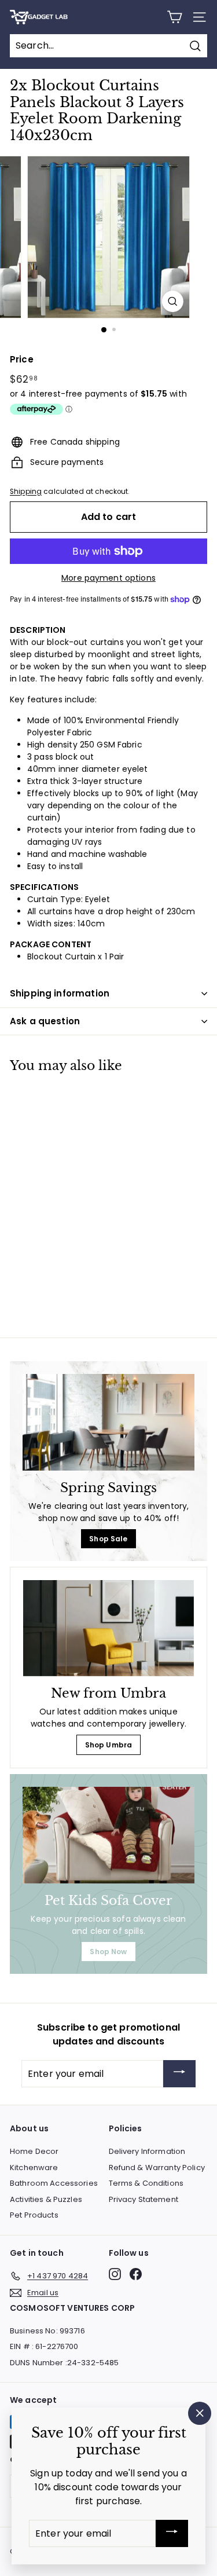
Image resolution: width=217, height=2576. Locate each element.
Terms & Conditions (146, 2183)
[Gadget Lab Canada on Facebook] (136, 2274)
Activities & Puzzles (46, 2199)
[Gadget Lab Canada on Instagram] (115, 2274)
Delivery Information (147, 2151)
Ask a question (45, 1021)
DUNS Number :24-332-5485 (64, 2363)
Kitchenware (34, 2168)
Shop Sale (108, 1539)
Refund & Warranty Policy (157, 2168)
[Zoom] (173, 301)
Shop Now (108, 1952)
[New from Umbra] (108, 1628)
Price (22, 359)
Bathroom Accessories (54, 2183)
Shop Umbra (108, 1745)
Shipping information (60, 993)
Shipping (26, 492)
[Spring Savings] (108, 1422)
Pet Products (34, 2215)
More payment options (108, 578)
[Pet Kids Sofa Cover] (108, 1835)
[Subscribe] (179, 2074)
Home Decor (34, 2151)
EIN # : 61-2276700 (44, 2346)
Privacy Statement (144, 2199)
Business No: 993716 (47, 2331)
